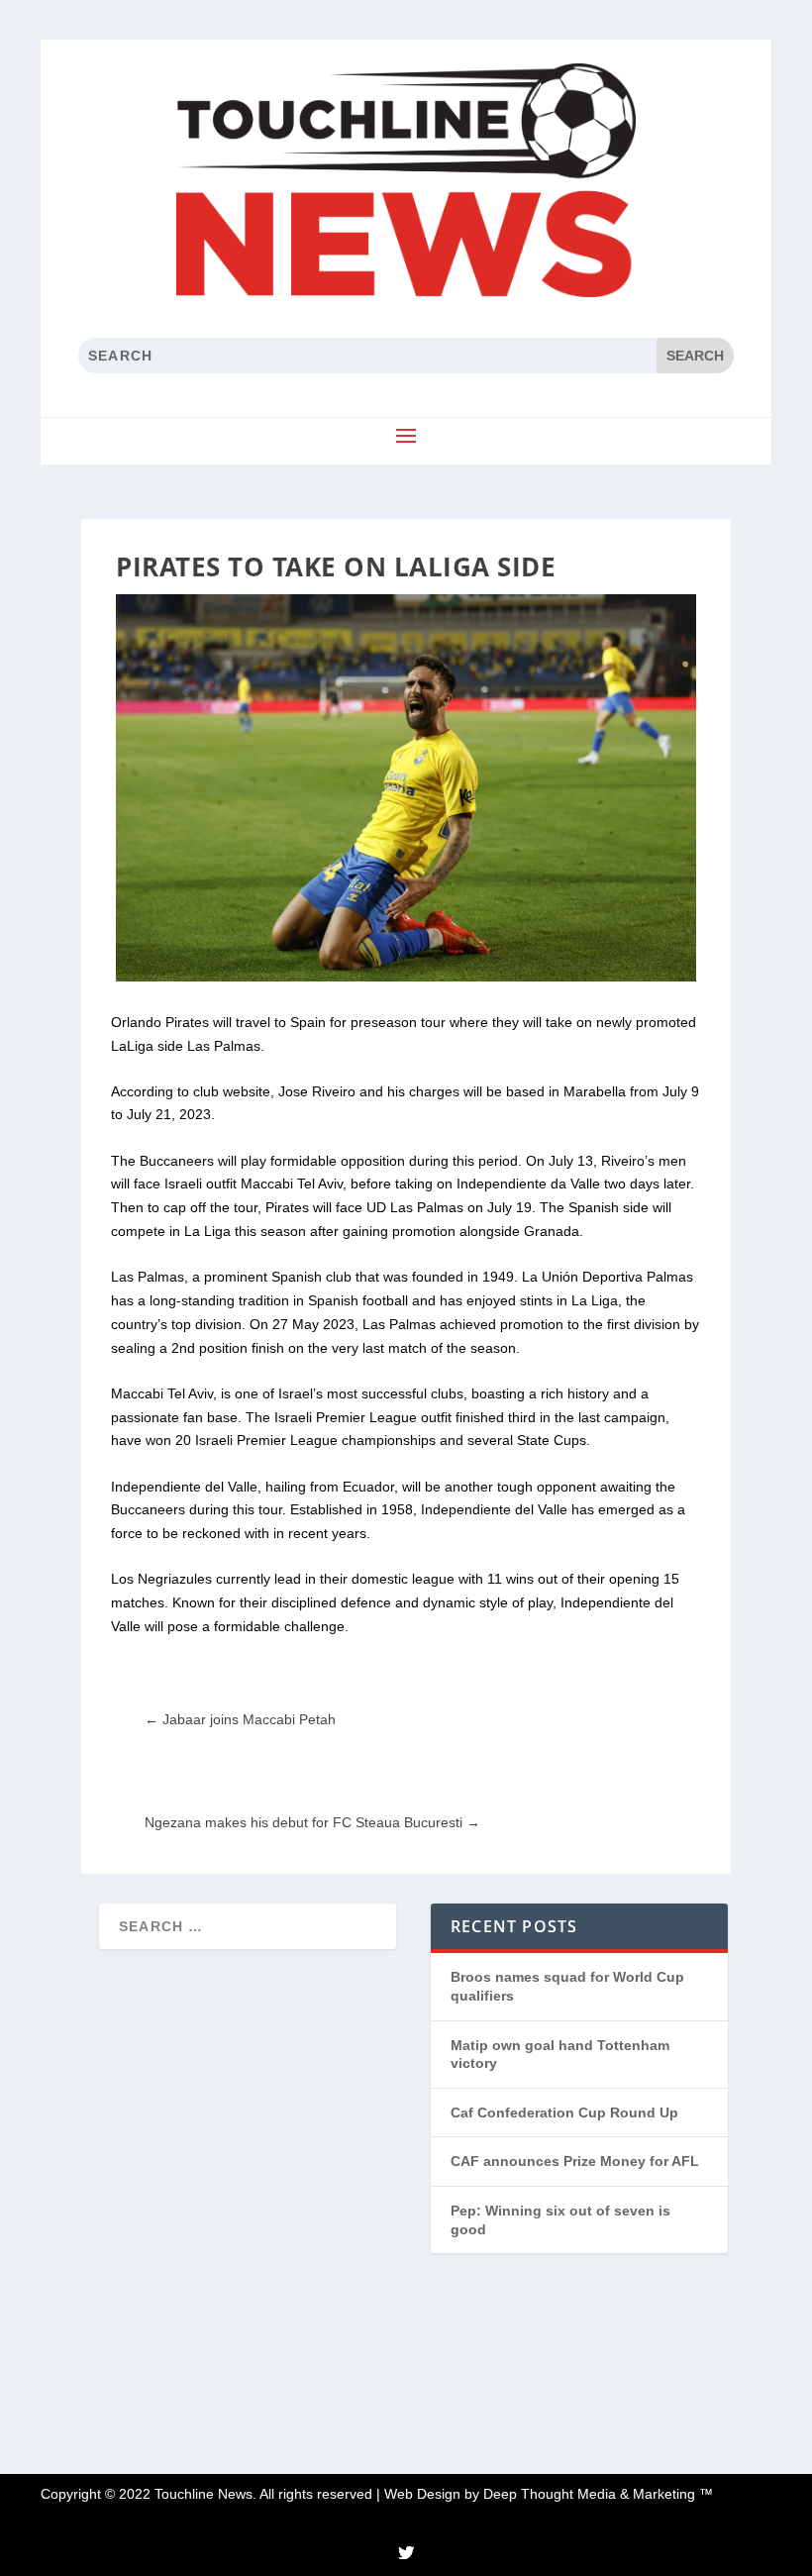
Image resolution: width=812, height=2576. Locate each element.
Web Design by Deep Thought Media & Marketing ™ (549, 2494)
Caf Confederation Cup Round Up (564, 2112)
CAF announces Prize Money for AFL (575, 2161)
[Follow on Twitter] (406, 2552)
